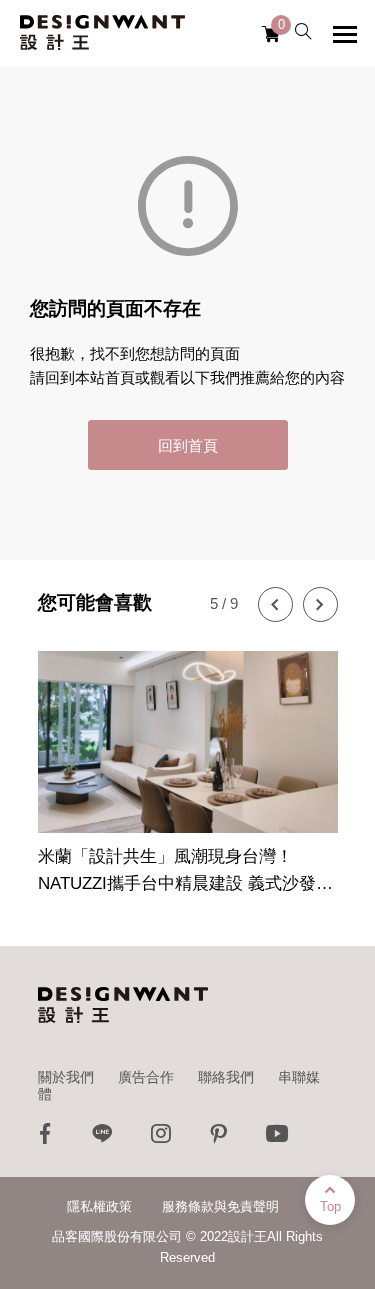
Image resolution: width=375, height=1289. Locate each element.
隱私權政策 (99, 1206)
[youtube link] (277, 1138)
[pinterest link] (219, 1138)
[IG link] (161, 1138)
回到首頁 (188, 445)
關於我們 (66, 1077)
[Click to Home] (102, 33)
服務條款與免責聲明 (220, 1206)
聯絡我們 (226, 1077)
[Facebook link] (45, 1138)
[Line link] (103, 1138)
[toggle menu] (345, 34)
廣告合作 (146, 1077)
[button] (275, 604)
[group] (188, 761)
